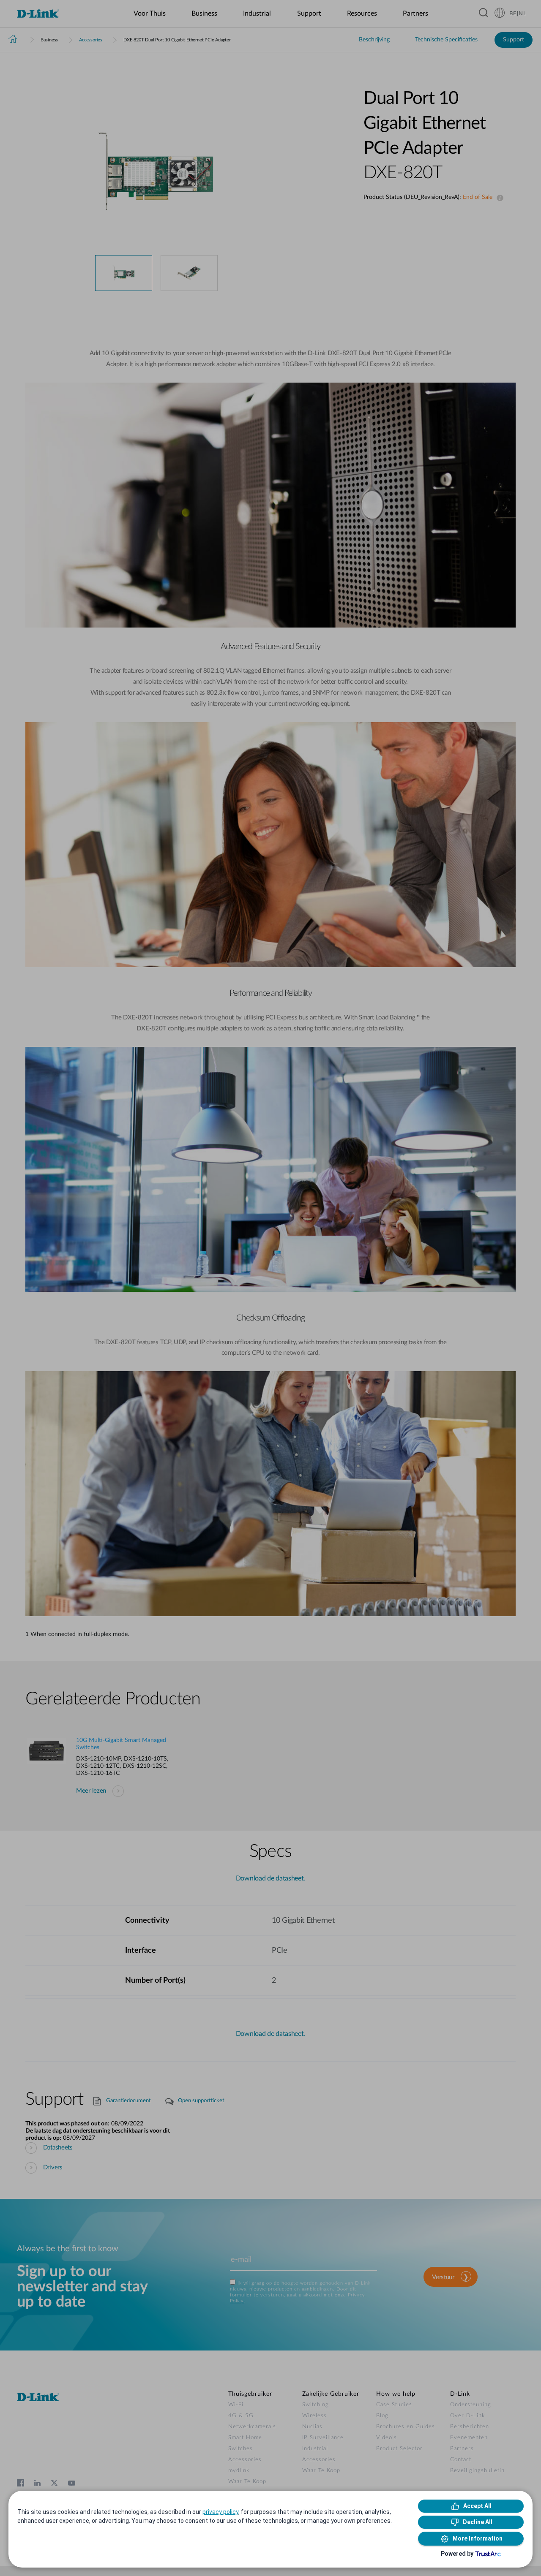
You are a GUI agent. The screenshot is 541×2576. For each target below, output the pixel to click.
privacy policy (220, 2512)
